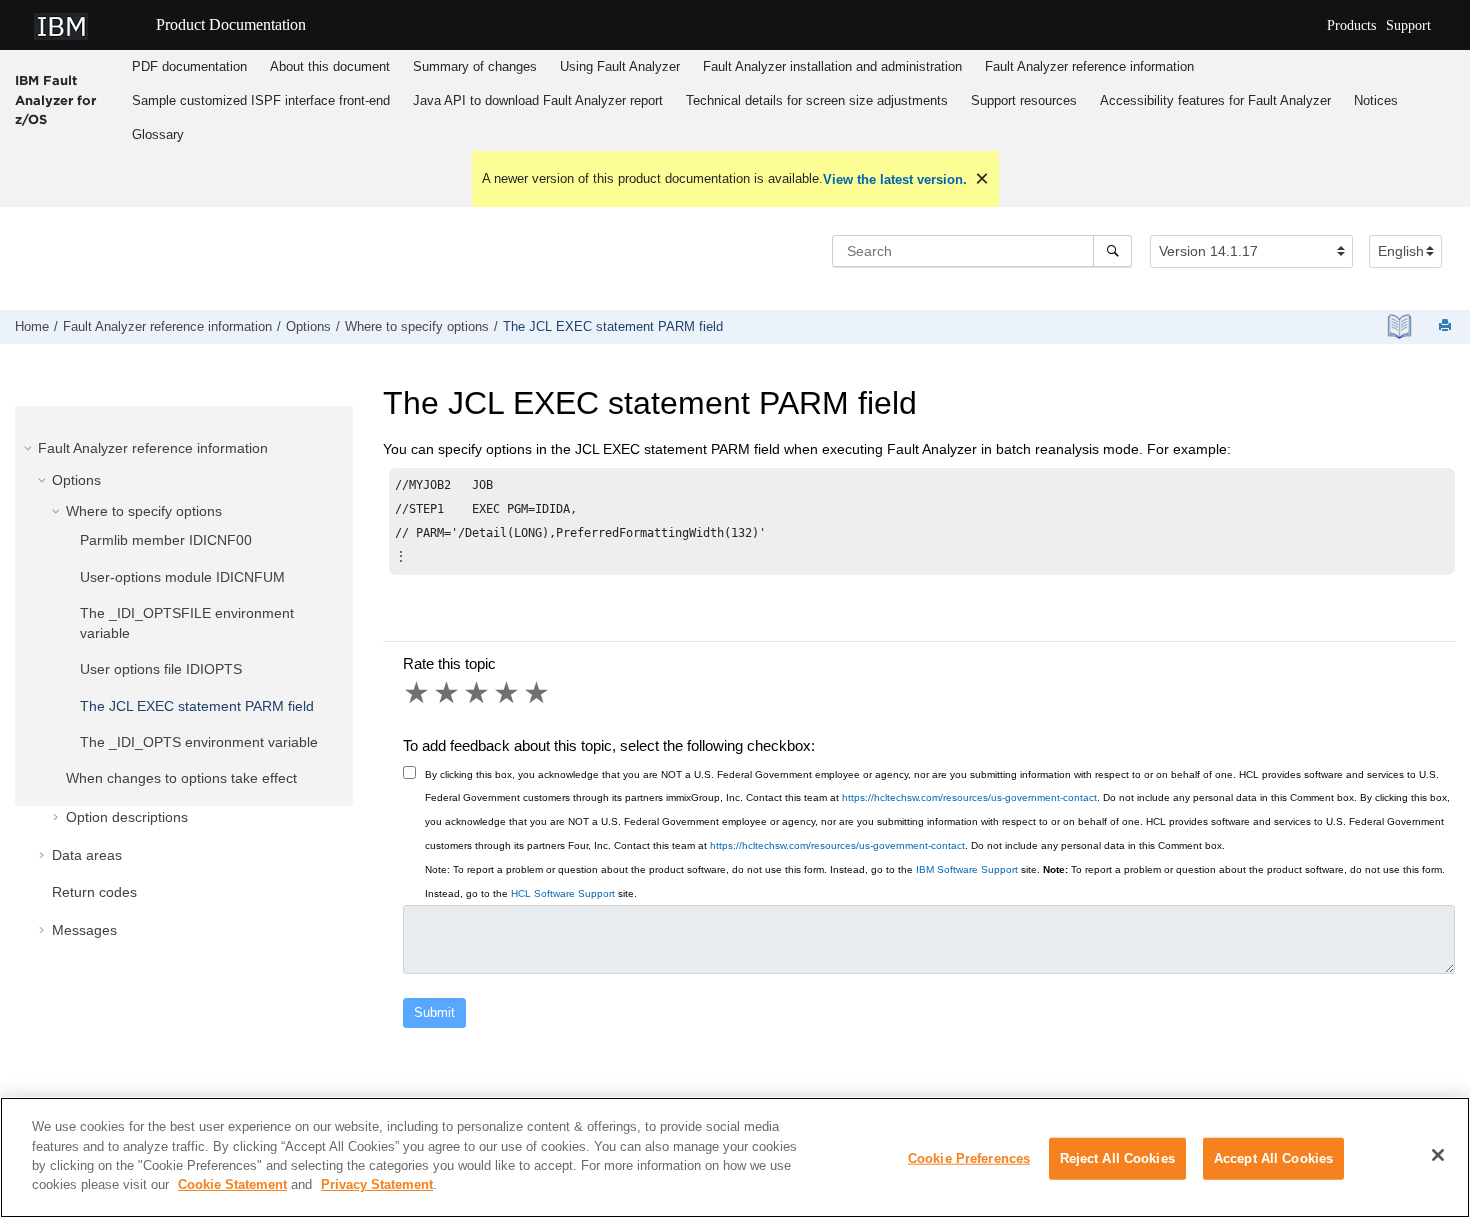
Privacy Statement (377, 1184)
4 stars (508, 693)
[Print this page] (1447, 326)
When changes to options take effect (181, 778)
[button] (30, 448)
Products (1351, 25)
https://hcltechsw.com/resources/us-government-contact (969, 797)
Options (308, 327)
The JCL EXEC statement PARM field (613, 327)
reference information (1089, 66)
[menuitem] (189, 67)
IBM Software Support (967, 869)
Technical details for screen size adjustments (817, 100)
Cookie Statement (232, 1184)
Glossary (158, 134)
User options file (161, 669)
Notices (1376, 100)
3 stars (478, 693)
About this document (330, 66)
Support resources (1024, 100)
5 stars (538, 693)
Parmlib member (166, 540)
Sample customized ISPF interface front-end (261, 100)
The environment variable (199, 742)
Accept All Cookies (1273, 1158)
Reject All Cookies (1117, 1158)
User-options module (182, 577)
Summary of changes (475, 66)
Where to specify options (417, 327)
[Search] (1112, 251)
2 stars (448, 693)
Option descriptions (127, 817)
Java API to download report (538, 100)
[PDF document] (1399, 326)
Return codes (94, 892)
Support (1408, 25)
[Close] (1438, 1155)
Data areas (87, 855)
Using (620, 66)
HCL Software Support (563, 893)
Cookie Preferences (969, 1158)
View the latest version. (895, 179)
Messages (84, 930)
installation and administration (832, 66)
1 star (418, 693)
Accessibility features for (1215, 100)
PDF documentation (189, 66)
